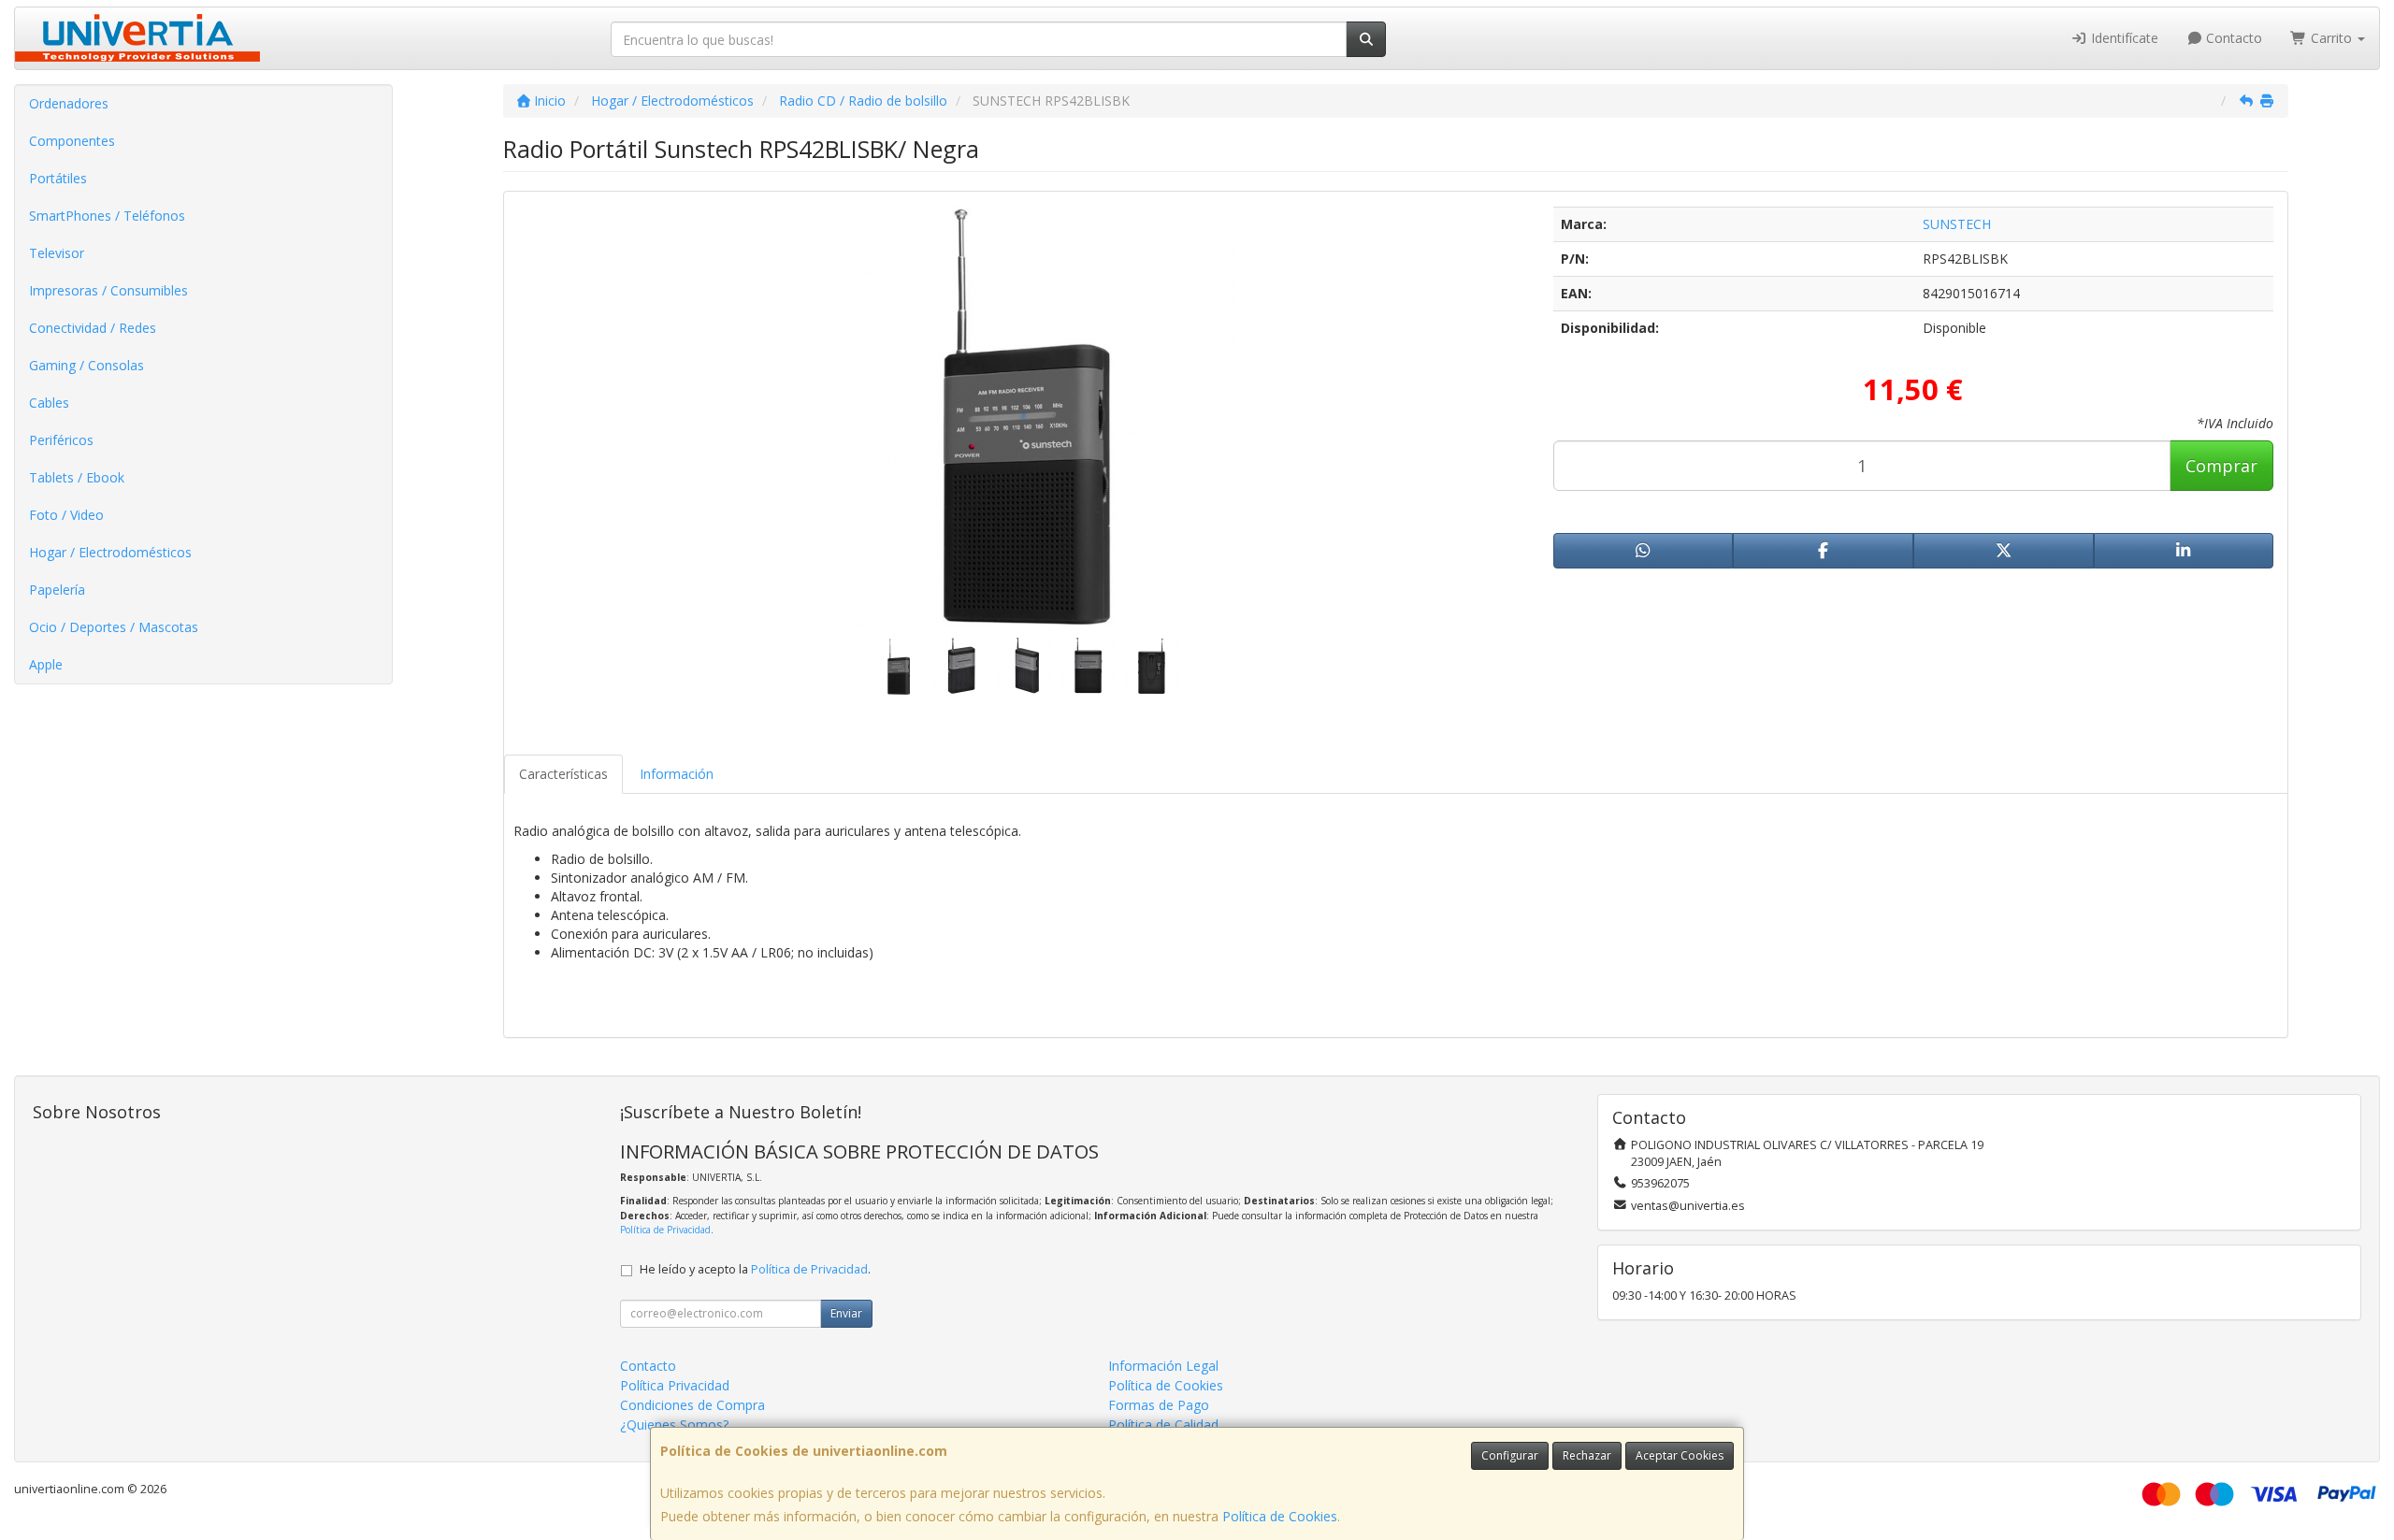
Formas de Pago (1159, 1405)
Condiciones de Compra (692, 1405)
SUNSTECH (1957, 224)
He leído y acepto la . (755, 1269)
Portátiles (58, 178)
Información (677, 774)
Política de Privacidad (665, 1230)
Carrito (2331, 38)
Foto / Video (66, 515)
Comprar (2221, 466)
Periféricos (61, 440)
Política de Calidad (1163, 1425)
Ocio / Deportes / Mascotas (114, 627)
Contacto (2232, 38)
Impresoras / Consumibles (108, 290)
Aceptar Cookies (1680, 1455)
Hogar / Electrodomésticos (110, 552)
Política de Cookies (1280, 1516)
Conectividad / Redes (93, 328)
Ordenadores (69, 103)
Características (563, 774)
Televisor (57, 253)
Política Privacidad (675, 1385)
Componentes (72, 141)
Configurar (1510, 1455)
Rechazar (1587, 1455)
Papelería (57, 590)
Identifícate (2123, 38)
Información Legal (1163, 1366)
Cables (49, 403)
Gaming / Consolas (87, 365)
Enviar (846, 1313)
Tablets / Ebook (77, 477)
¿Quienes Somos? (674, 1425)
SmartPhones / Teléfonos (107, 216)
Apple (46, 664)
